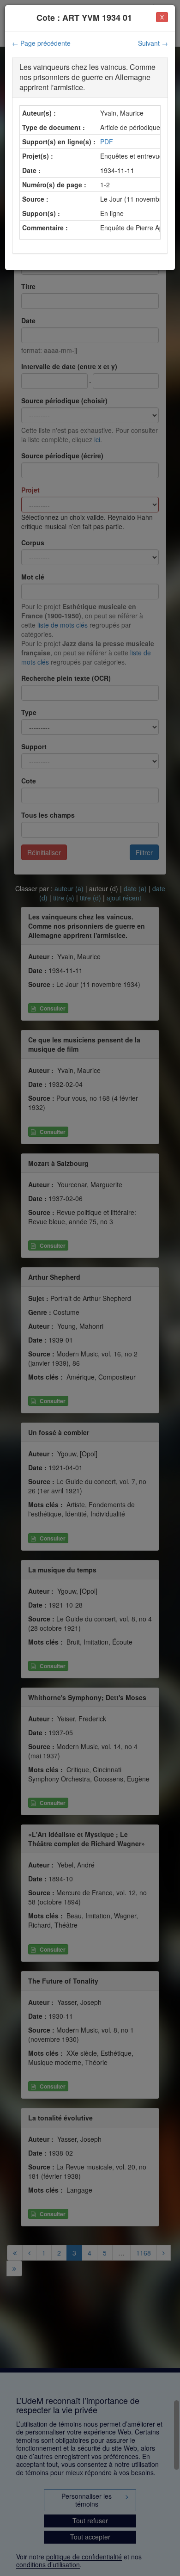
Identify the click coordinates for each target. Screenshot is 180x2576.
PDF (107, 142)
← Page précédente (41, 43)
